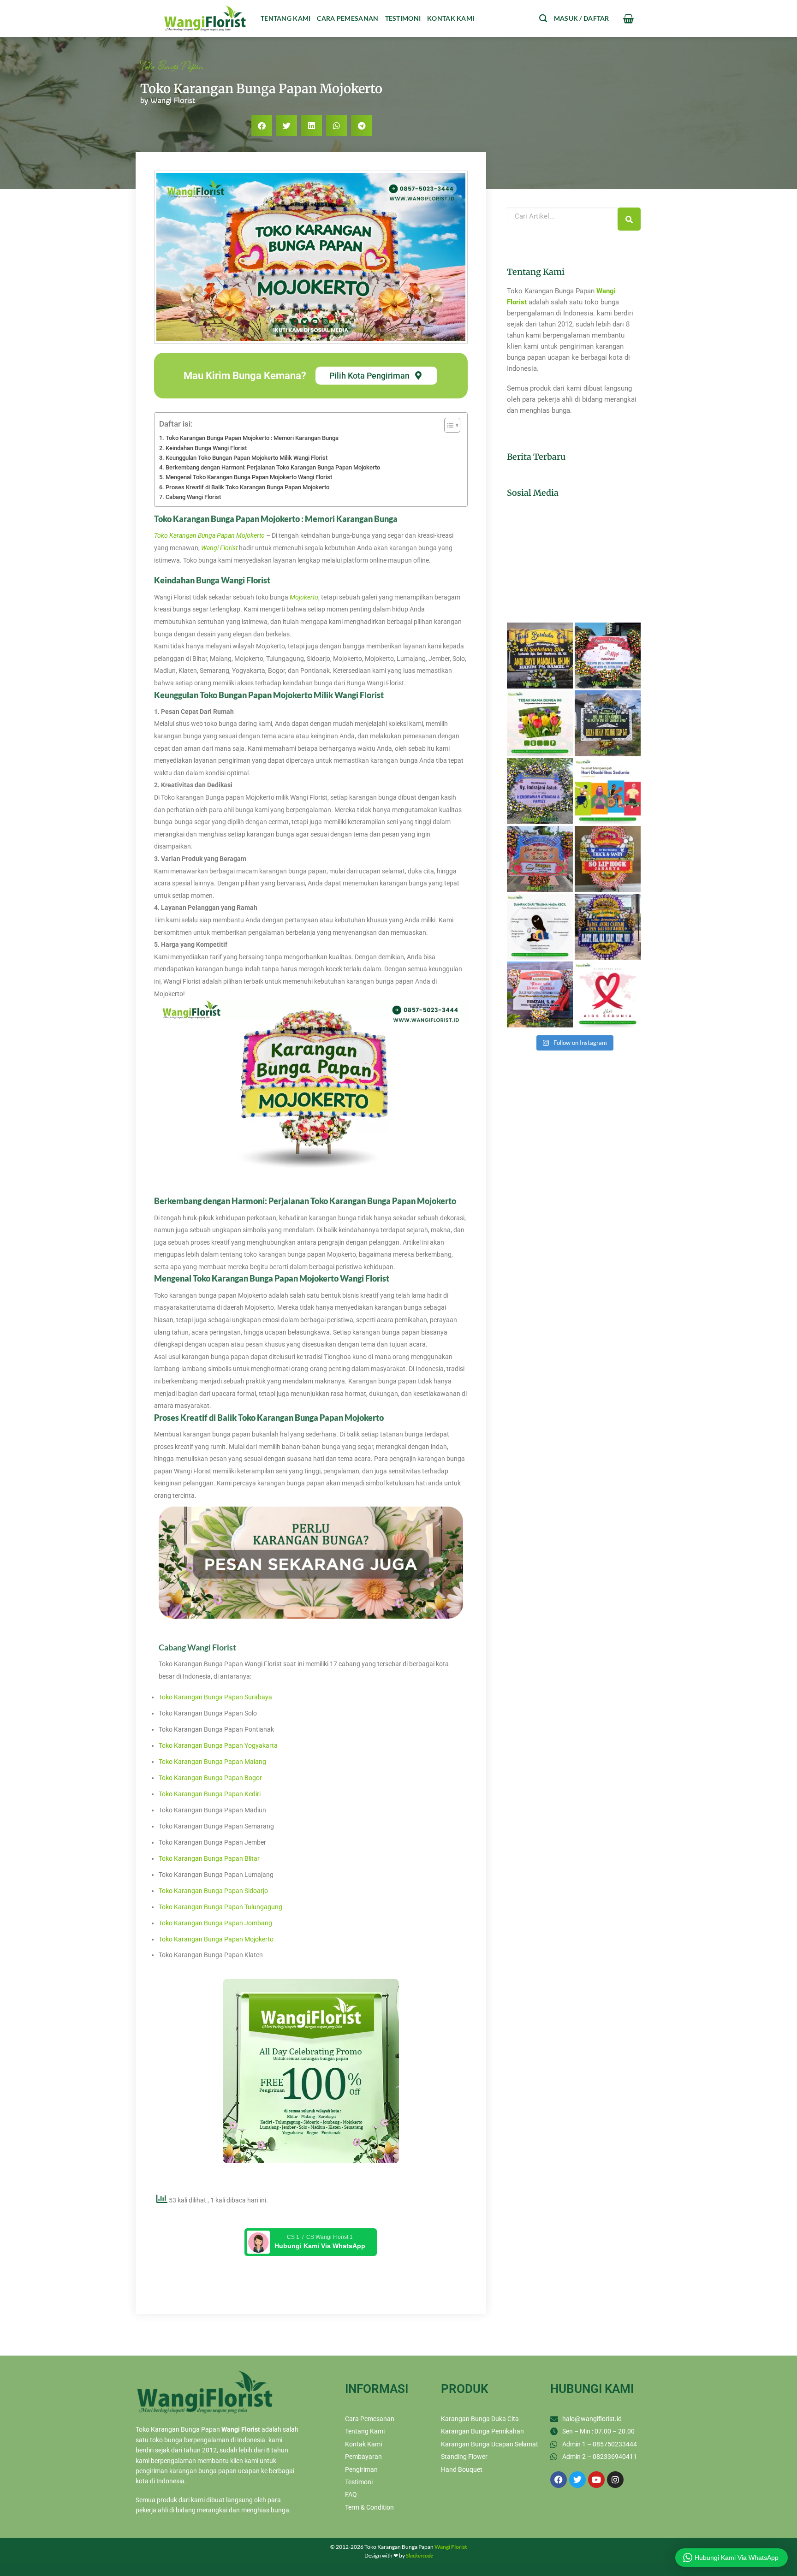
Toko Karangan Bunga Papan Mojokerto (216, 1939)
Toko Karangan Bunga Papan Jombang (215, 1923)
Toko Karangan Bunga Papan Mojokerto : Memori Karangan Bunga (252, 438)
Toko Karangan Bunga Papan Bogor (210, 1778)
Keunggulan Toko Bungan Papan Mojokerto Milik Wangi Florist (247, 458)
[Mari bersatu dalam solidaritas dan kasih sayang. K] (608, 994)
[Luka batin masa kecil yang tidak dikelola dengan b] (540, 927)
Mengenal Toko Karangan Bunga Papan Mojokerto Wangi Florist (249, 477)
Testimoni (403, 18)
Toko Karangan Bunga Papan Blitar (209, 1858)
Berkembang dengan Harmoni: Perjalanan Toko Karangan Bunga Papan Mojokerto (273, 467)
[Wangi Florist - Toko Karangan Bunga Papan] (205, 18)
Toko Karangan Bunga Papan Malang (212, 1762)
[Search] (629, 219)
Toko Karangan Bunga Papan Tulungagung (220, 1907)
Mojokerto (304, 597)
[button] (262, 126)
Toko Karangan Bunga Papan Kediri (210, 1794)
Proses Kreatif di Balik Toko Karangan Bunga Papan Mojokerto (247, 487)
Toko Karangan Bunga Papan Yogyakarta (218, 1745)
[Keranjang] (628, 18)
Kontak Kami (451, 18)
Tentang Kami (285, 18)
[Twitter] (577, 2480)
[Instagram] (615, 2480)
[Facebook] (559, 2480)
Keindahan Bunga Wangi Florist (206, 448)
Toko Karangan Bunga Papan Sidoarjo (213, 1891)
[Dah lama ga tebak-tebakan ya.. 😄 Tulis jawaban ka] (540, 723)
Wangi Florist (219, 548)
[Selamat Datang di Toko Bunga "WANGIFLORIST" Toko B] (540, 656)
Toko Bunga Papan (172, 65)
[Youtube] (596, 2480)
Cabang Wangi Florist (193, 497)
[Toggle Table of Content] (448, 425)
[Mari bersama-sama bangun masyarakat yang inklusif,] (608, 791)
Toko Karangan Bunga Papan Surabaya (215, 1697)
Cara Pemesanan (348, 18)
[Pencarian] (543, 19)
